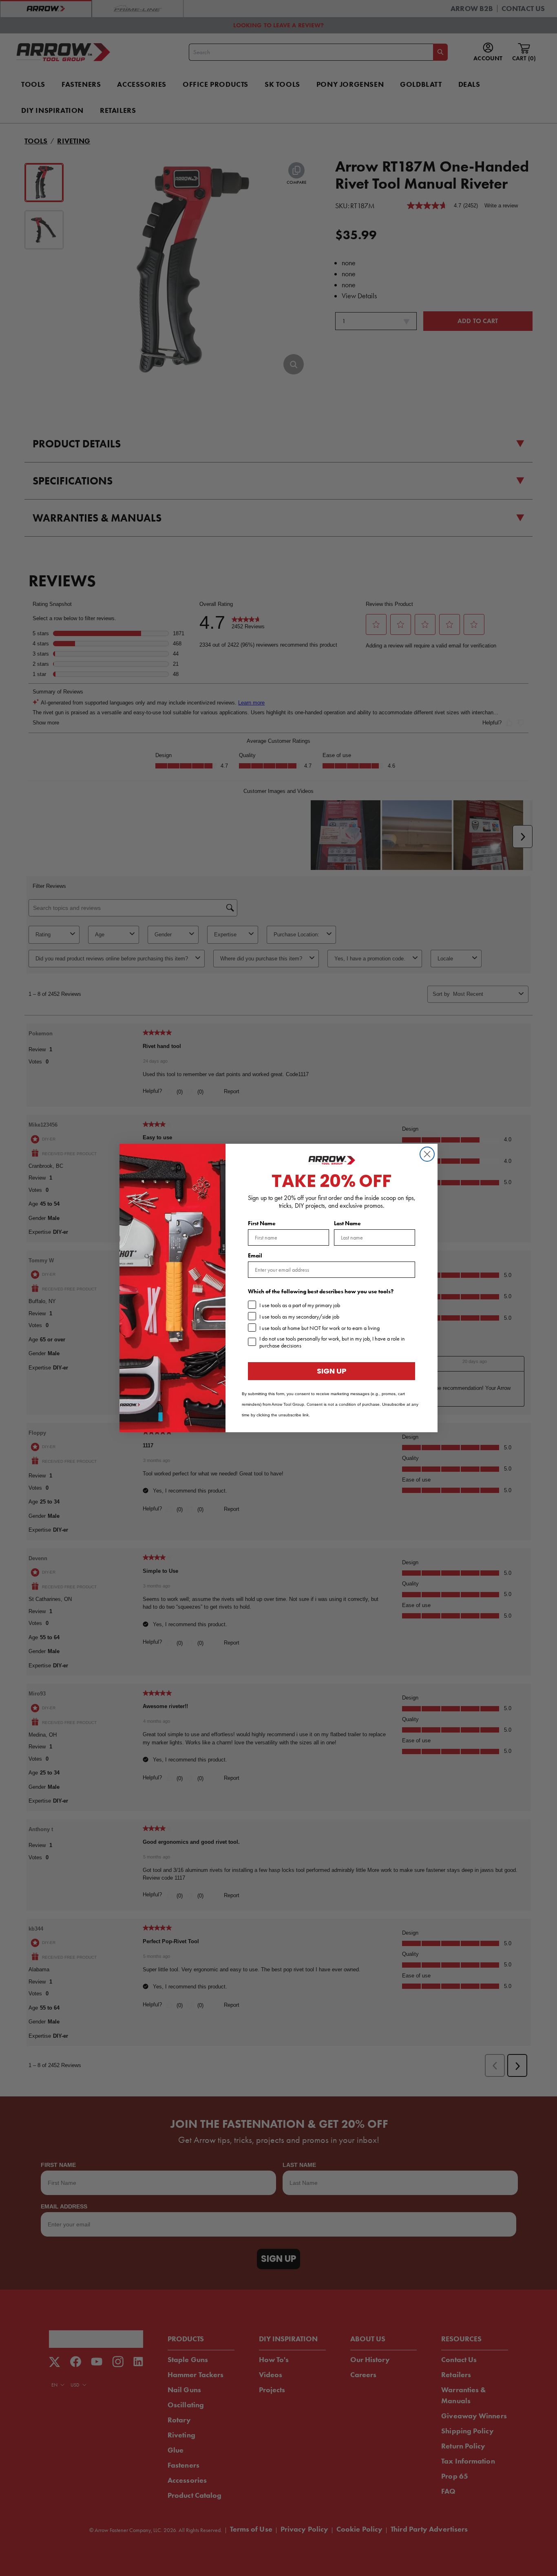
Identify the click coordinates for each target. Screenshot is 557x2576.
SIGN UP (332, 1371)
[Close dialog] (427, 1154)
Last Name (347, 1223)
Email (255, 1256)
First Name (262, 1223)
